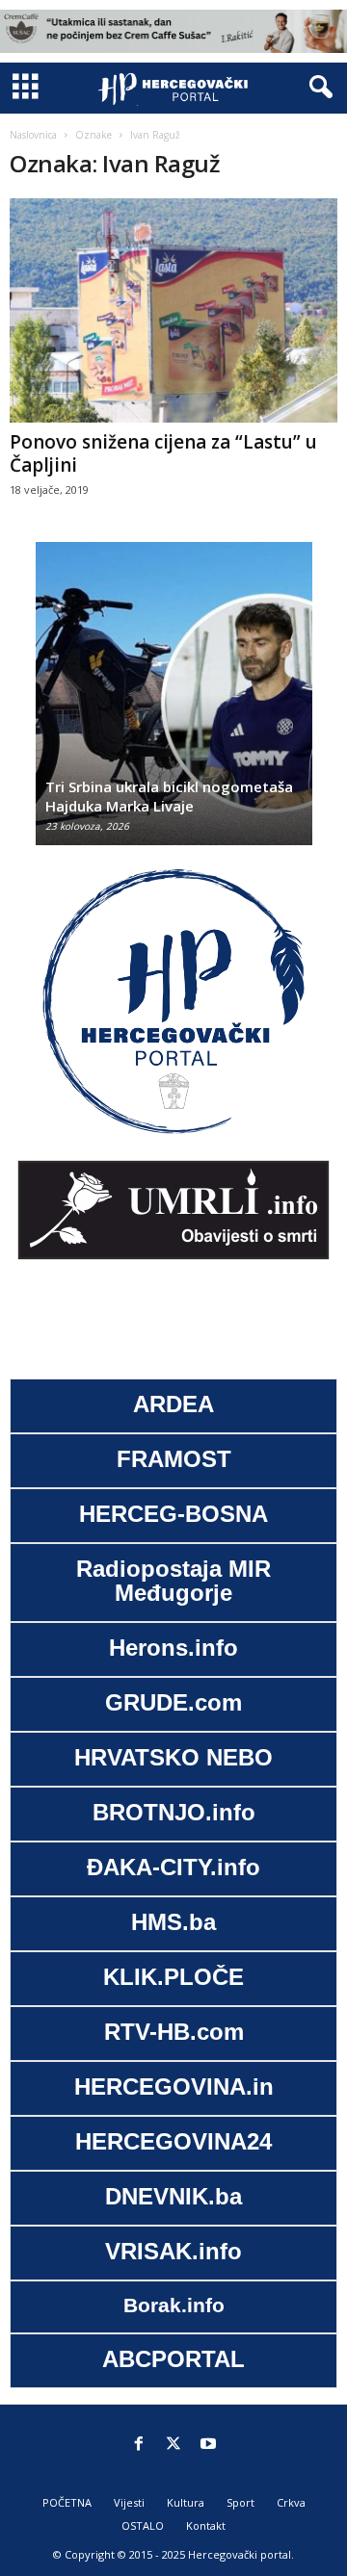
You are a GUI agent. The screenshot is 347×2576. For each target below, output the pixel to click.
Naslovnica (33, 135)
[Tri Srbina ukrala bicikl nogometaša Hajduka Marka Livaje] (174, 703)
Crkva (291, 2502)
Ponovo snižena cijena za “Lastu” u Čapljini (163, 453)
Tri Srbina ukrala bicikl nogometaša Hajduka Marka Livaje (169, 796)
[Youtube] (208, 2445)
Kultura (186, 2502)
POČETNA (67, 2502)
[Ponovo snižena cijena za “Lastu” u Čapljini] (173, 311)
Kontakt (206, 2525)
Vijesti (129, 2502)
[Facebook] (139, 2445)
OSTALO (143, 2525)
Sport (240, 2502)
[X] (173, 2445)
